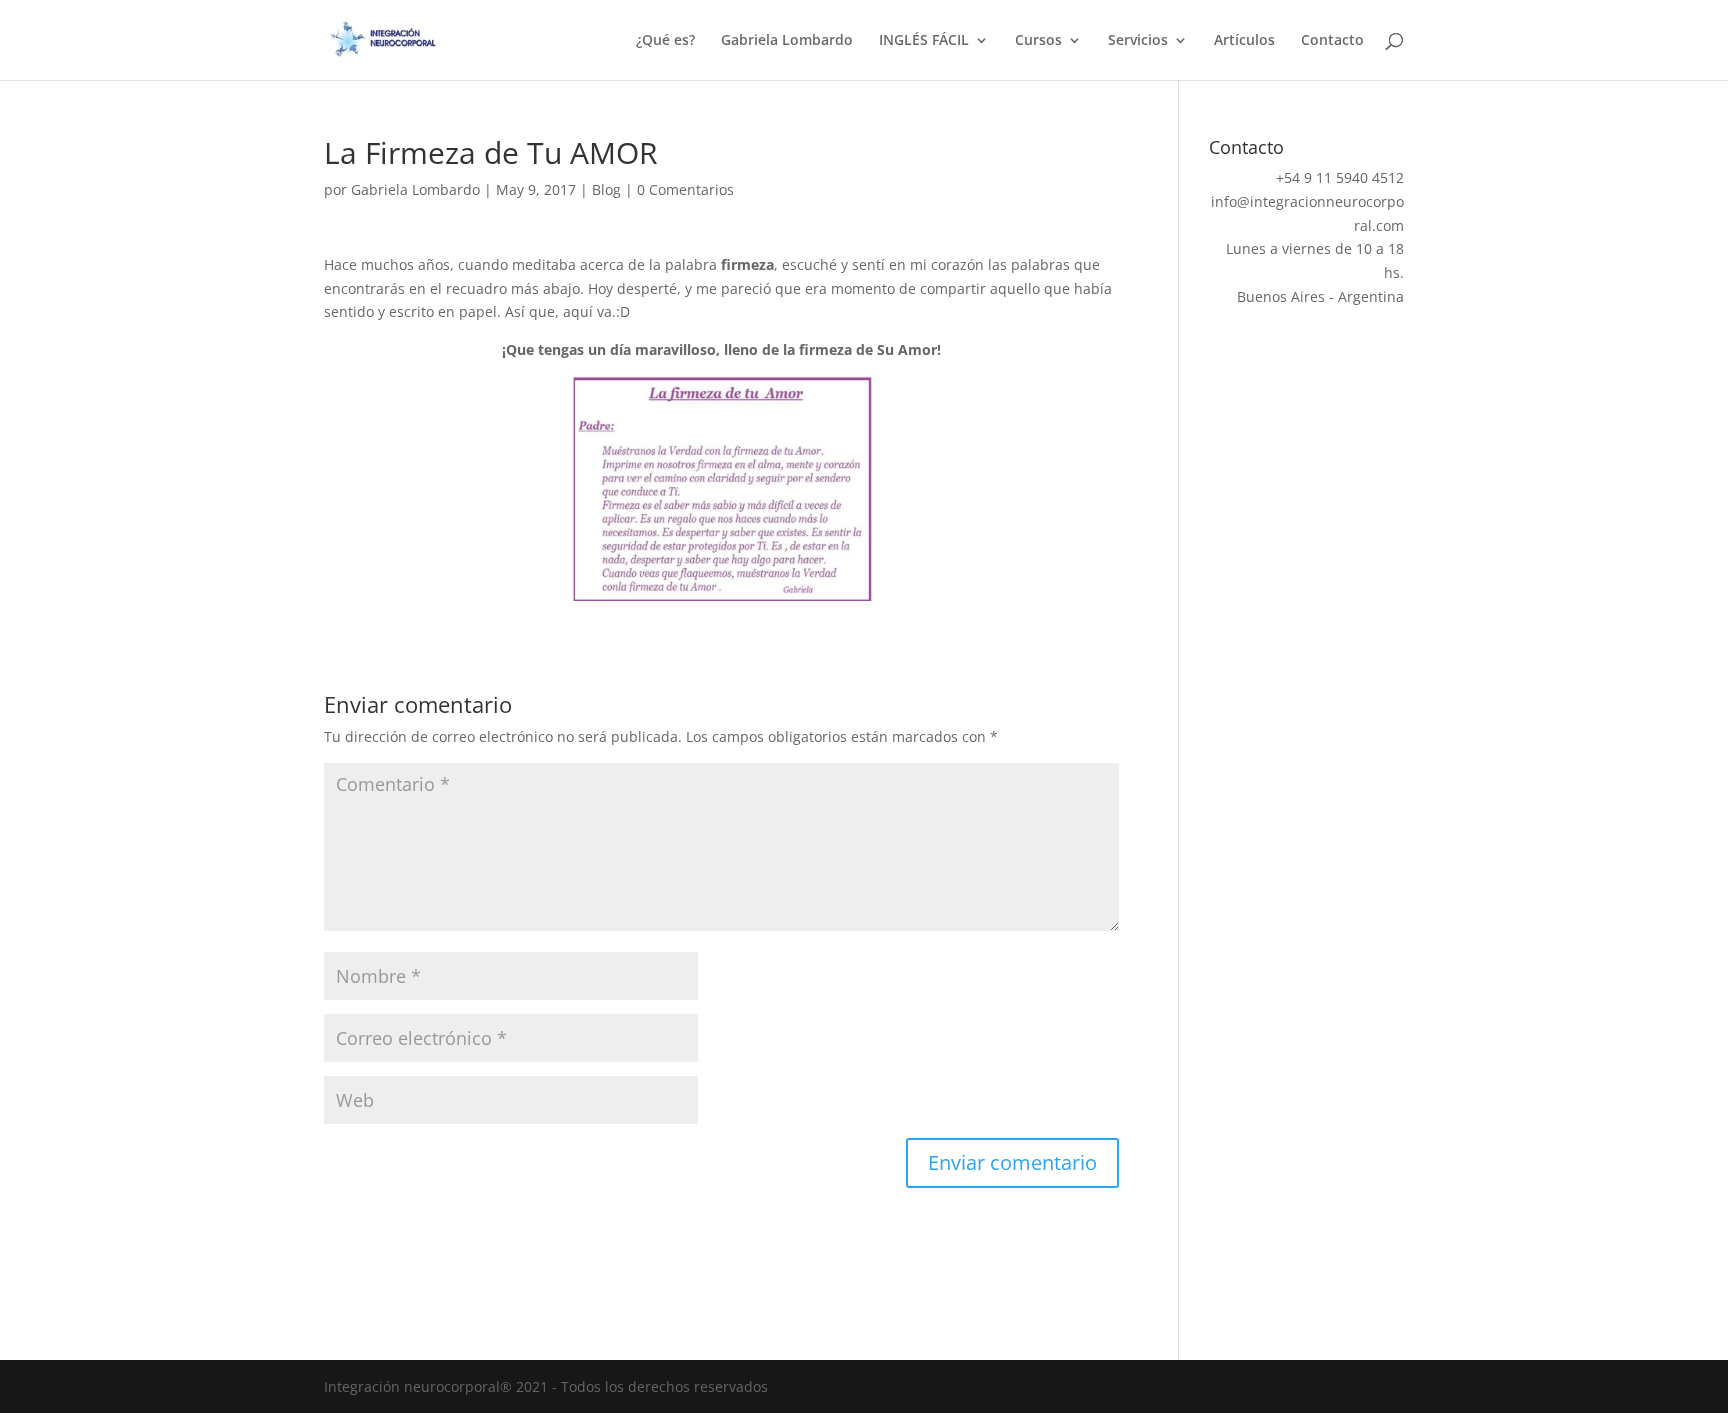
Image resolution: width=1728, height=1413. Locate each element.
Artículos (1244, 41)
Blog (606, 189)
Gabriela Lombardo (787, 41)
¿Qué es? (665, 41)
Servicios (1138, 41)
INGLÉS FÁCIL (924, 41)
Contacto (1332, 41)
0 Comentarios (685, 189)
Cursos (1038, 41)
